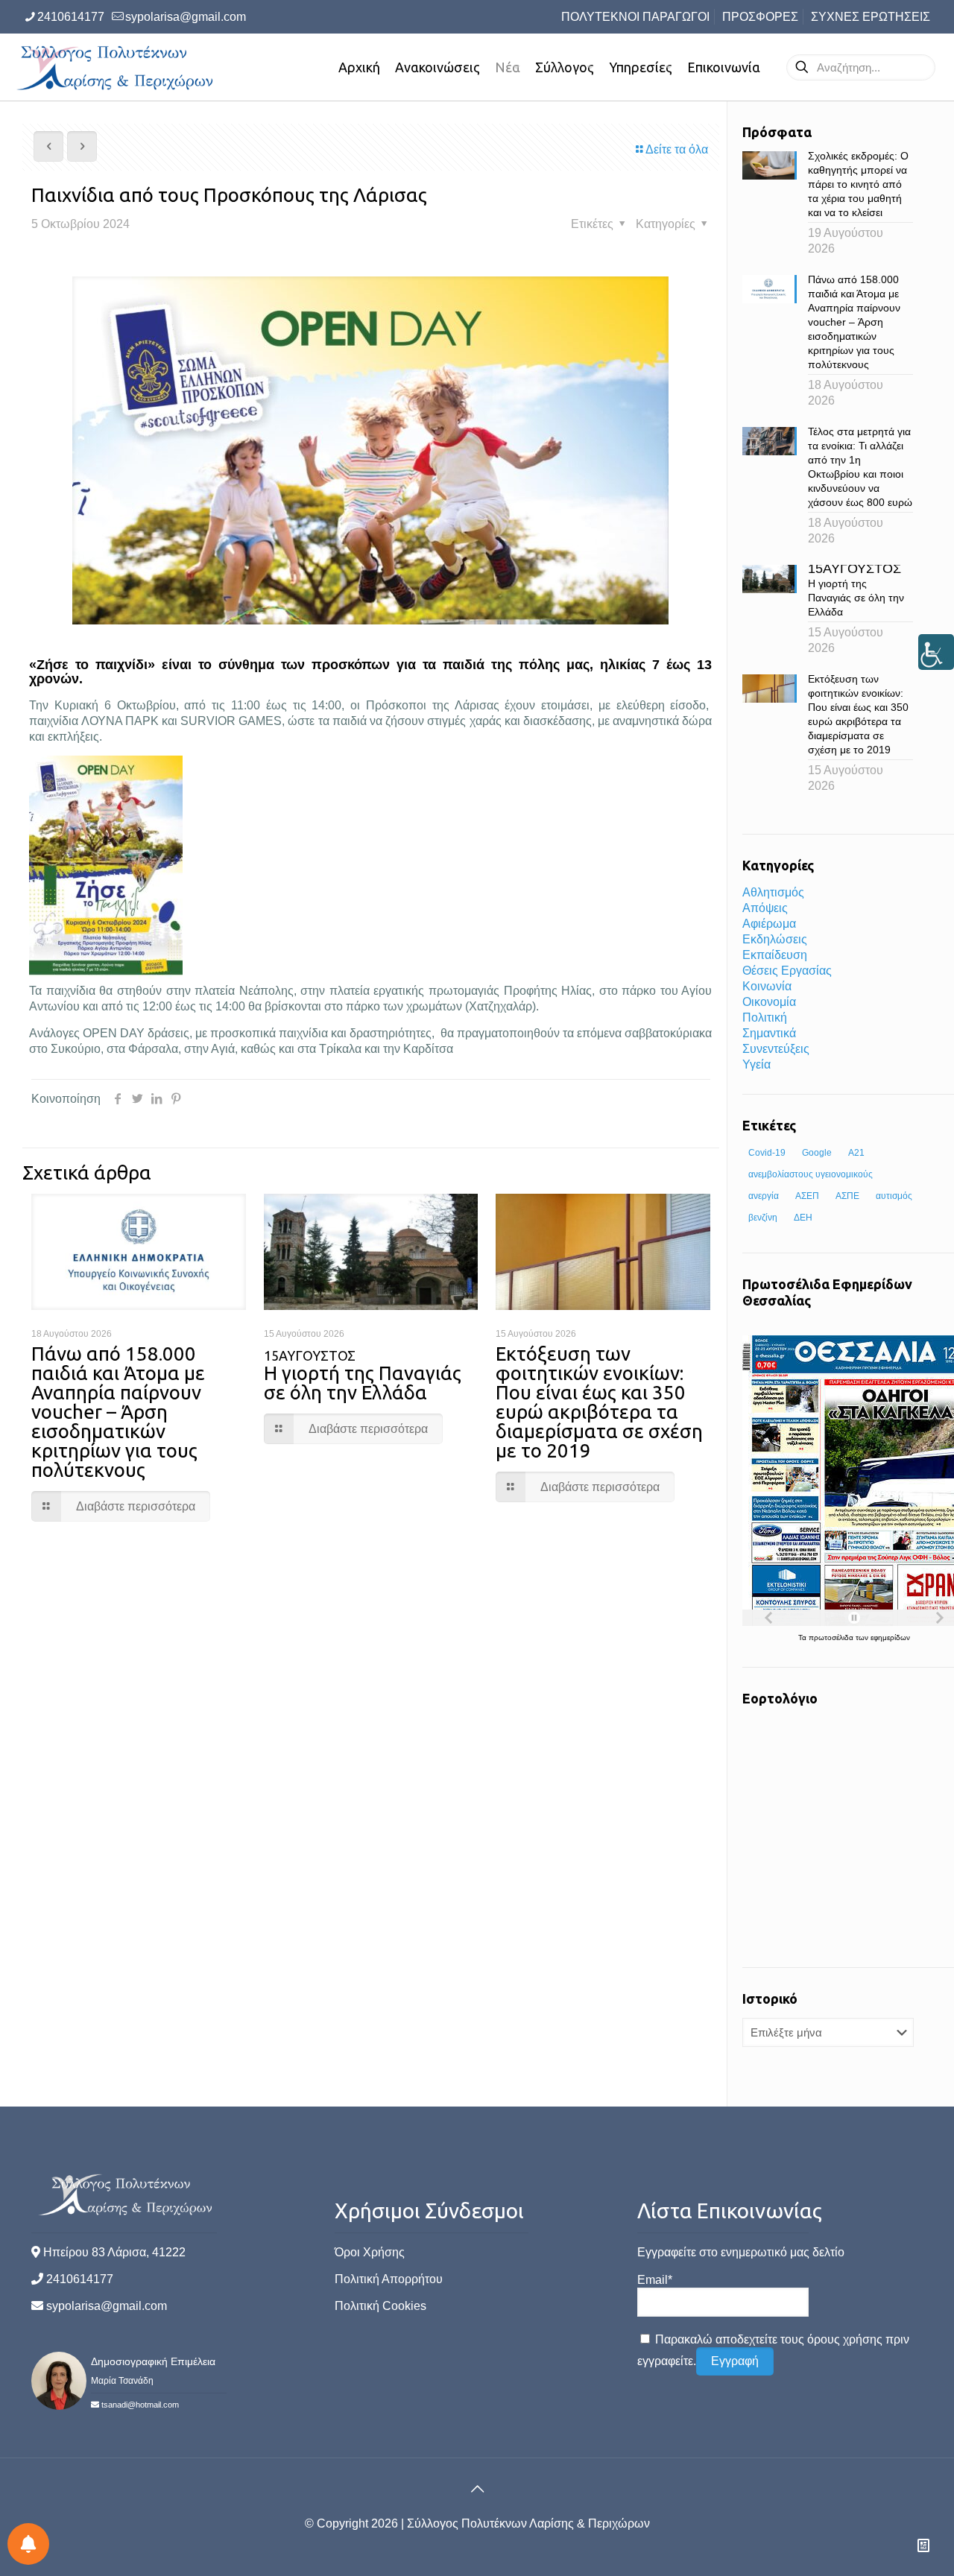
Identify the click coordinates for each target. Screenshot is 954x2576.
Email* (655, 2280)
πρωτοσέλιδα (832, 1637)
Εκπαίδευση (775, 955)
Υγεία (756, 1064)
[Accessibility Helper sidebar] (936, 652)
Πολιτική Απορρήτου (389, 2279)
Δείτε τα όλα (677, 149)
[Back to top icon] (477, 2489)
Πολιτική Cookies (380, 2306)
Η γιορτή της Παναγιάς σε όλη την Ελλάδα (363, 1376)
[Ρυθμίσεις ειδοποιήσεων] (28, 2544)
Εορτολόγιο (780, 1698)
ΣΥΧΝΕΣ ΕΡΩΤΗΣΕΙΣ (871, 17)
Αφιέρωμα (769, 924)
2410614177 (71, 17)
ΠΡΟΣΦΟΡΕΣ (760, 17)
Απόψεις (765, 908)
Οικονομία (769, 1002)
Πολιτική (765, 1018)
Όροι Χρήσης (370, 2252)
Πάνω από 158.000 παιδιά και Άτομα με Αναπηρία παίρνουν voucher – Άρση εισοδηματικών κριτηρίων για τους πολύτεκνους (118, 1412)
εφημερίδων (890, 1637)
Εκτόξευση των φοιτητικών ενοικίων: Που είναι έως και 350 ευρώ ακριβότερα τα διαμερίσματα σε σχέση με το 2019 (599, 1402)
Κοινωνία (767, 986)
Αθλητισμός (773, 892)
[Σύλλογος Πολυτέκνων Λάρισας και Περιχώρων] (117, 67)
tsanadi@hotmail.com (140, 2405)
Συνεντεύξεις (776, 1049)
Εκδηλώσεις (775, 939)
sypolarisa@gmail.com (186, 17)
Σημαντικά (769, 1033)
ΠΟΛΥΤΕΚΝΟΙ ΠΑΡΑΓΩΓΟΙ (635, 17)
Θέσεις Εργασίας (787, 971)
